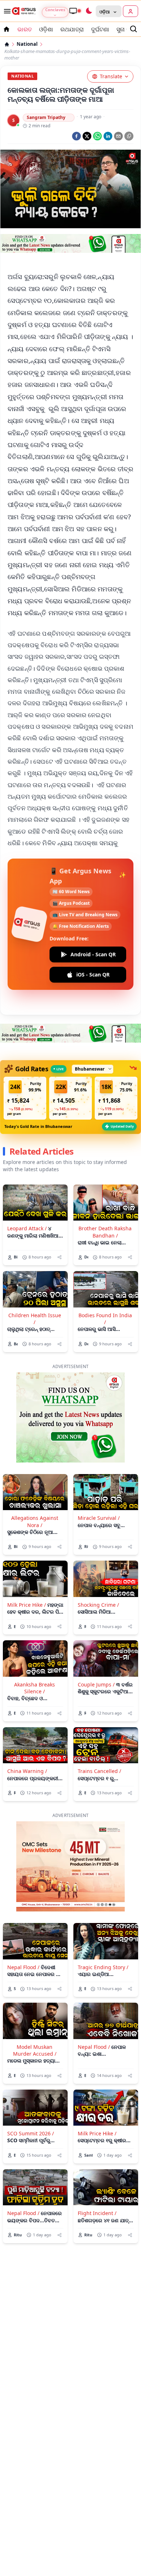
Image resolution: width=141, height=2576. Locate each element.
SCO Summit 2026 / (31, 2094)
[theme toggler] (89, 11)
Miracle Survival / (99, 1478)
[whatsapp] (97, 136)
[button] (25, 1058)
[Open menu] (6, 11)
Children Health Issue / (35, 1279)
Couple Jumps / (96, 1645)
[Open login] (131, 11)
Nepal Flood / (23, 1927)
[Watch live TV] (75, 11)
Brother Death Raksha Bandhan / (105, 1192)
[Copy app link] (129, 136)
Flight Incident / (97, 2173)
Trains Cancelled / (99, 1731)
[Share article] (59, 1218)
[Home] (7, 44)
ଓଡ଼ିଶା (46, 29)
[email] (118, 136)
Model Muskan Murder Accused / (35, 2011)
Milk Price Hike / (27, 1565)
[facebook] (76, 136)
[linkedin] (108, 136)
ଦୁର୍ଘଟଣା (100, 29)
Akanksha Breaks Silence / (35, 1648)
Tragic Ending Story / (103, 1927)
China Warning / (27, 1731)
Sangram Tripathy (46, 117)
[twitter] (87, 136)
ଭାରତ (25, 29)
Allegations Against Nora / (35, 1482)
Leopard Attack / (27, 1189)
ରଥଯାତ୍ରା (72, 29)
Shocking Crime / (98, 1565)
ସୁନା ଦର (125, 29)
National (27, 44)
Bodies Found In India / (105, 1279)
